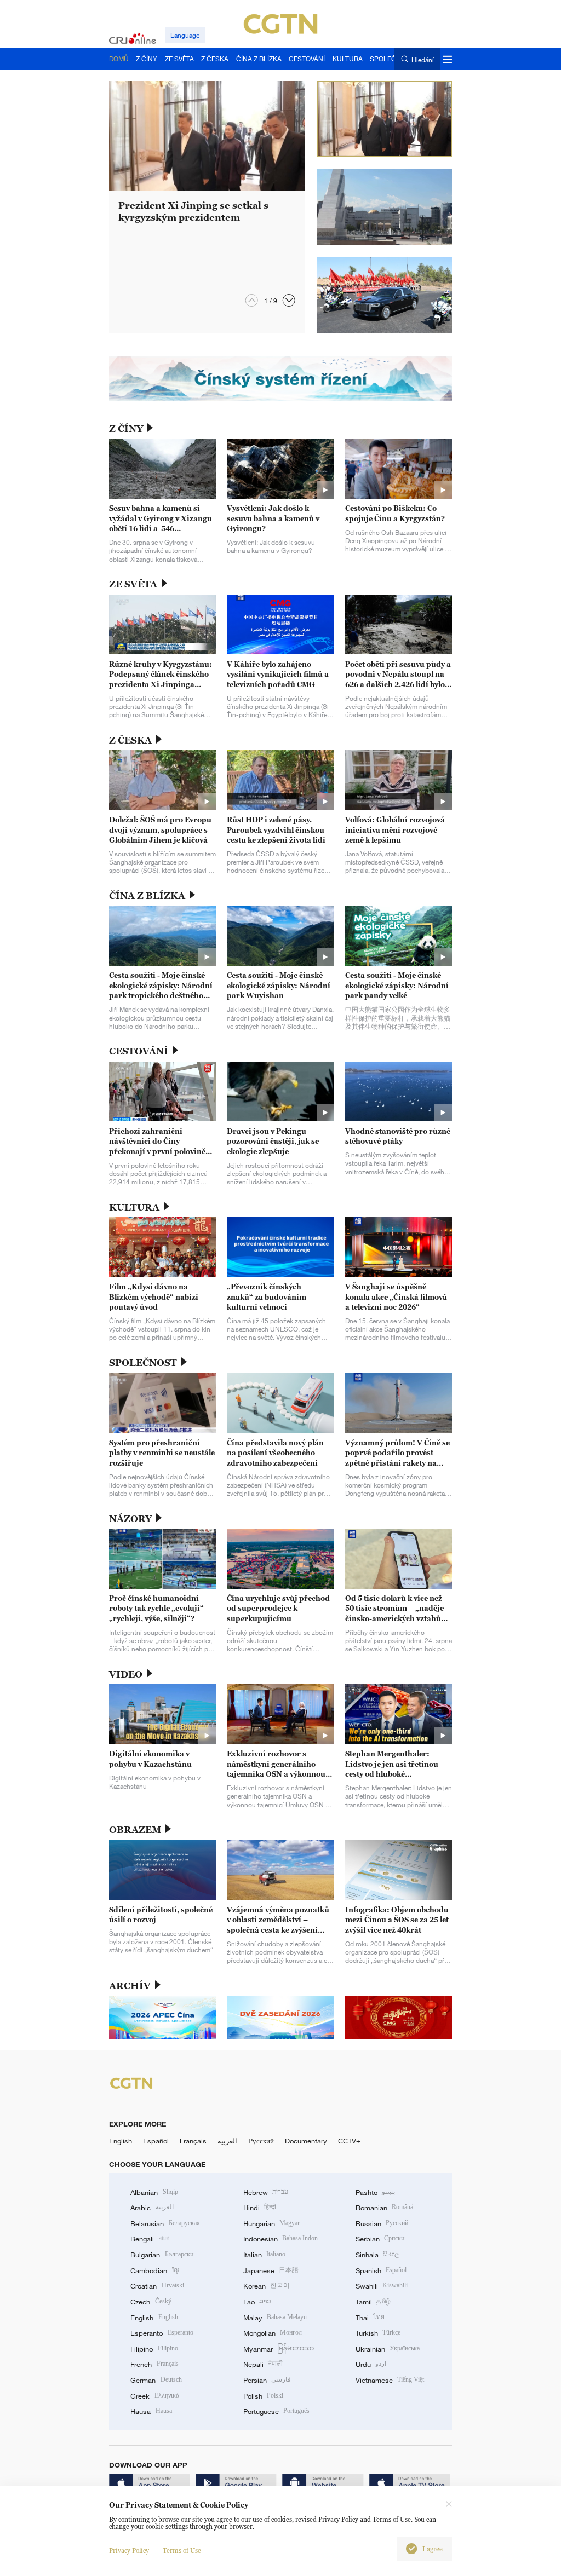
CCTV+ (349, 2141)
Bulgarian (162, 2255)
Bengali (150, 2239)
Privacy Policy (129, 2551)
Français (193, 2141)
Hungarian (271, 2223)
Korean (267, 2286)
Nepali (263, 2364)
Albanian (154, 2192)
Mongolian (273, 2333)
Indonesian (281, 2239)
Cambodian (154, 2270)
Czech (151, 2302)
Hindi (260, 2208)
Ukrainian (388, 2349)
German (156, 2380)
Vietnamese (390, 2380)
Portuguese (276, 2411)
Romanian (384, 2208)
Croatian (157, 2286)
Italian (264, 2255)
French (154, 2364)
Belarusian (165, 2223)
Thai (370, 2318)
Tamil (373, 2302)
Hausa (151, 2411)
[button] (289, 300)
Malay (275, 2318)
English (121, 2141)
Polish (263, 2396)
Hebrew (266, 2192)
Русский (261, 2141)
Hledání (422, 59)
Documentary (306, 2141)
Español (156, 2141)
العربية (227, 2141)
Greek (154, 2396)
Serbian (380, 2239)
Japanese (271, 2270)
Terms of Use (182, 2551)
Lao (257, 2302)
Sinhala (377, 2255)
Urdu (371, 2364)
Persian (267, 2380)
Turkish (378, 2333)
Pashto (375, 2192)
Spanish (381, 2270)
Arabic (152, 2208)
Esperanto (162, 2333)
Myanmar (279, 2349)
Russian (382, 2223)
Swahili (382, 2286)
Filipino (154, 2349)
